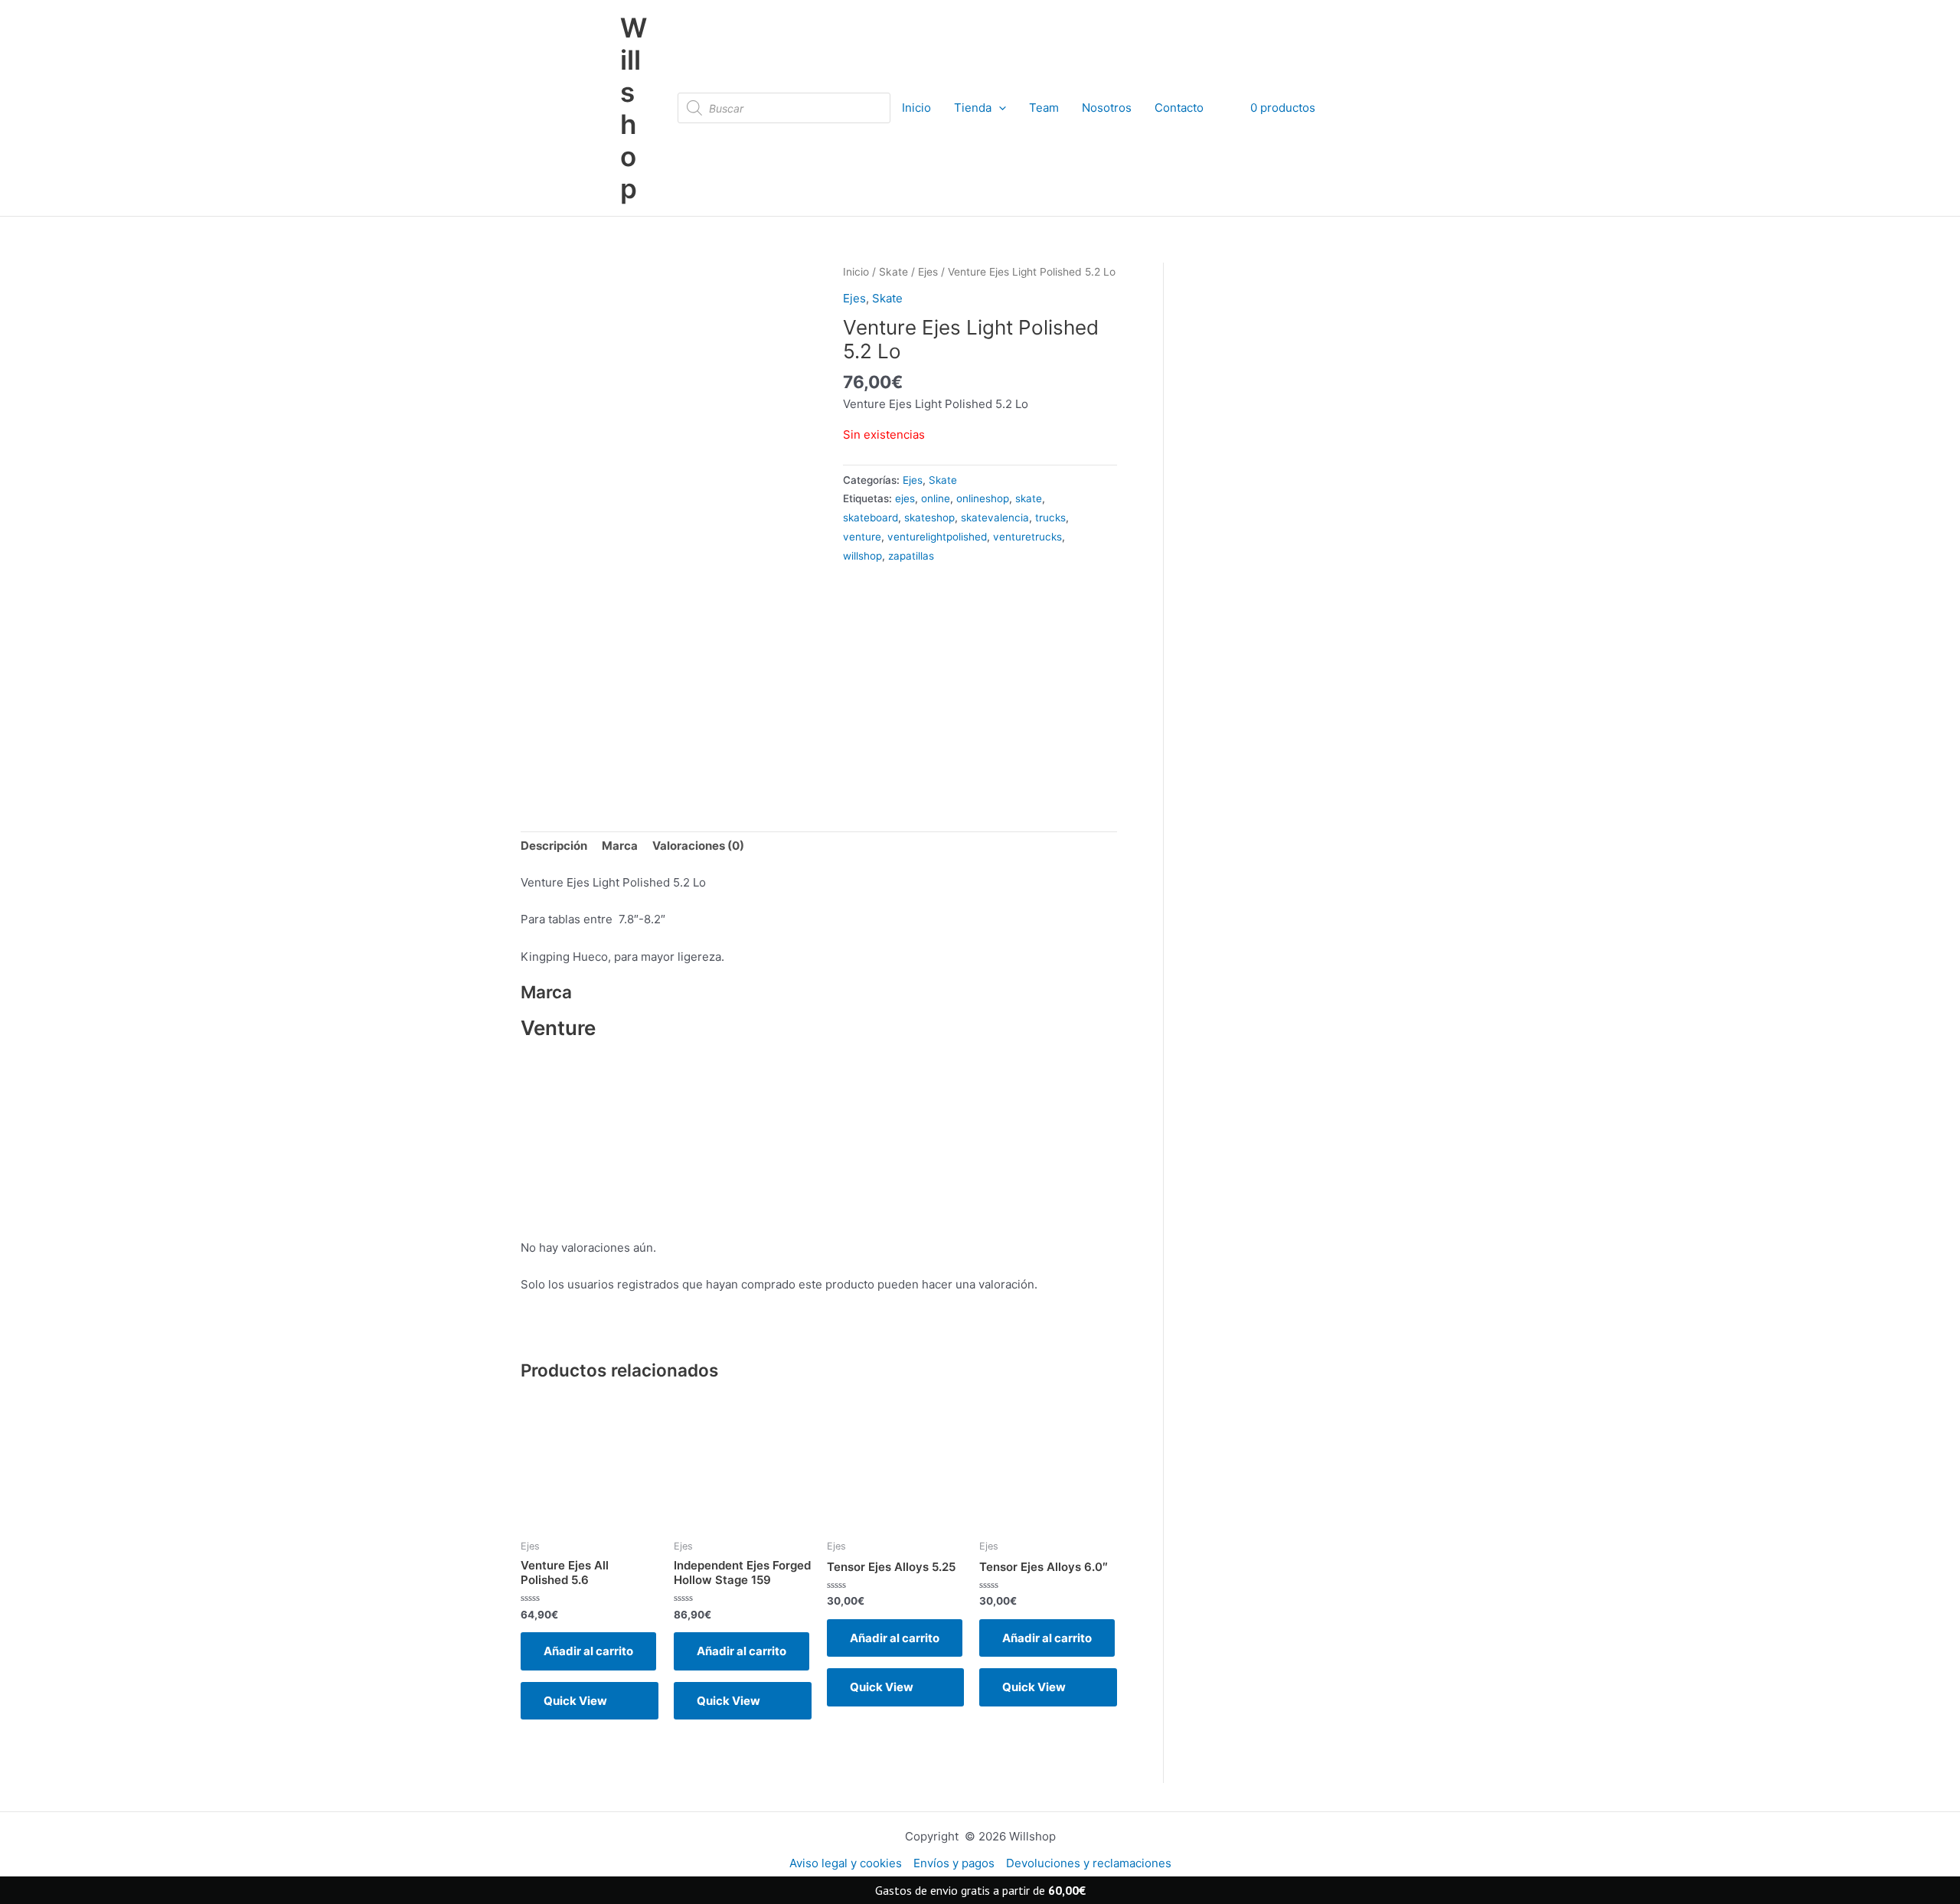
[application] (999, 108)
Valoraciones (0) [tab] (698, 846)
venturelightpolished (937, 537)
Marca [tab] (620, 846)
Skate (893, 272)
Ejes (928, 272)
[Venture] (931, 669)
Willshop (634, 108)
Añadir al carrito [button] (588, 1651)
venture (862, 537)
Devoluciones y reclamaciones (1089, 1863)
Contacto (1179, 108)
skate (1029, 498)
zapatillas (911, 556)
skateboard (871, 518)
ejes (905, 498)
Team (1044, 108)
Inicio (916, 108)
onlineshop (983, 498)
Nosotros (1107, 108)
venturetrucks (1027, 537)
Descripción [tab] (554, 846)
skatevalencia (995, 518)
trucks (1050, 518)
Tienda (973, 108)
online (936, 498)
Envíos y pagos (954, 1863)
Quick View (575, 1701)
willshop (862, 556)
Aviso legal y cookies (846, 1863)
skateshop (929, 518)
